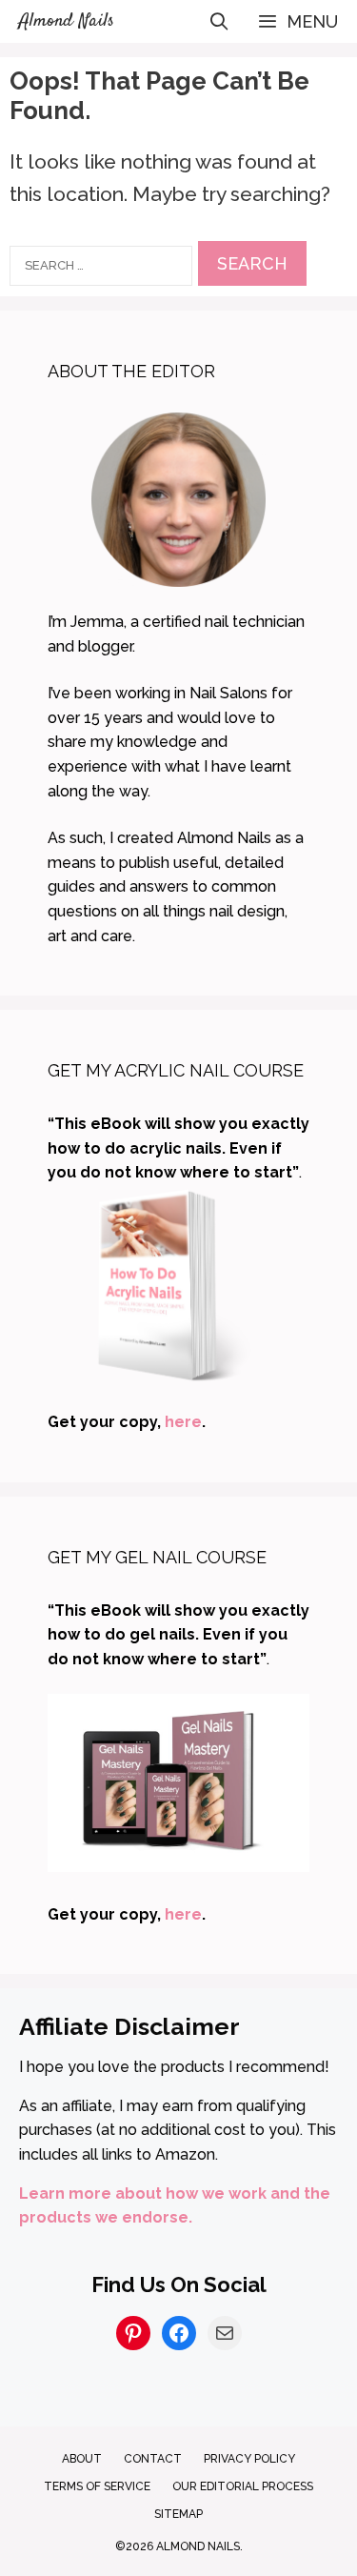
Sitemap (178, 2514)
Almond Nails (67, 21)
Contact (153, 2459)
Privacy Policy (249, 2459)
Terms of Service (97, 2486)
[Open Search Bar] (219, 21)
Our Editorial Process (243, 2486)
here (183, 1422)
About (82, 2459)
